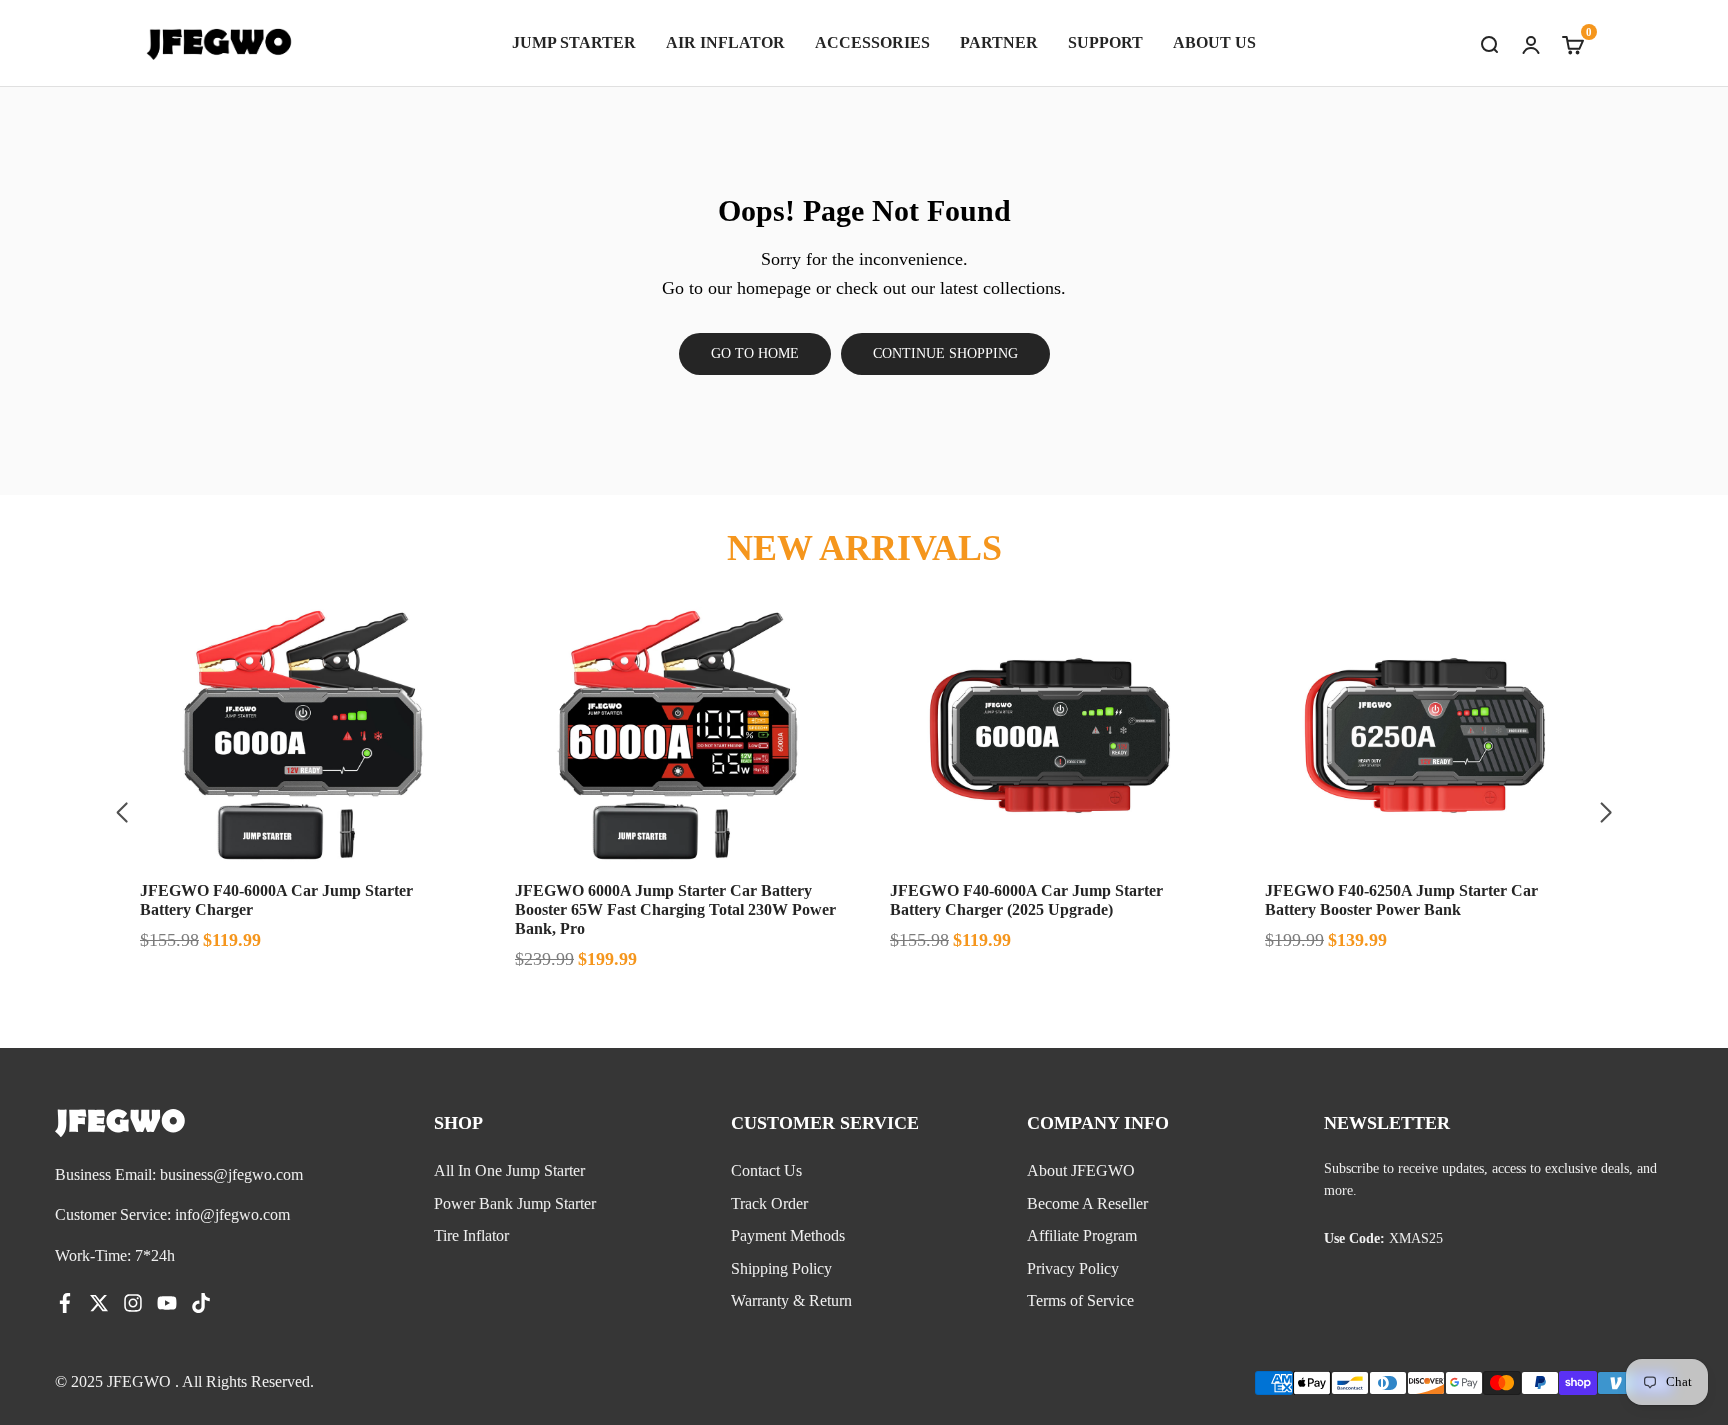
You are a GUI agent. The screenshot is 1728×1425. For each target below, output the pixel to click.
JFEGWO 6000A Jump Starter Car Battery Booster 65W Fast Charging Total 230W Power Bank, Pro (675, 909)
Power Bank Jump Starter (515, 1203)
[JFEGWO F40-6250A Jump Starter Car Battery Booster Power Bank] (1426, 736)
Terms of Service (1080, 1300)
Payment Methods (788, 1235)
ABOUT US (1214, 42)
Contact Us (766, 1170)
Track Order (769, 1203)
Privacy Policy (1073, 1268)
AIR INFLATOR (725, 42)
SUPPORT (1105, 42)
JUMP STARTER (574, 42)
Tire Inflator (471, 1235)
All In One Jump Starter (509, 1170)
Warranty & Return (791, 1300)
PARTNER (999, 42)
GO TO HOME (755, 353)
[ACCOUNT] (1531, 43)
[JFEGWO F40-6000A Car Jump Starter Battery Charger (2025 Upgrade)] (1051, 736)
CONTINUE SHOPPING (945, 353)
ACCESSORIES (872, 42)
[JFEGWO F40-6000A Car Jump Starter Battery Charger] (301, 736)
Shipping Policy (781, 1268)
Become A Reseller (1087, 1203)
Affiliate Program (1082, 1235)
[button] (1606, 813)
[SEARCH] (1489, 43)
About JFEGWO (1081, 1170)
